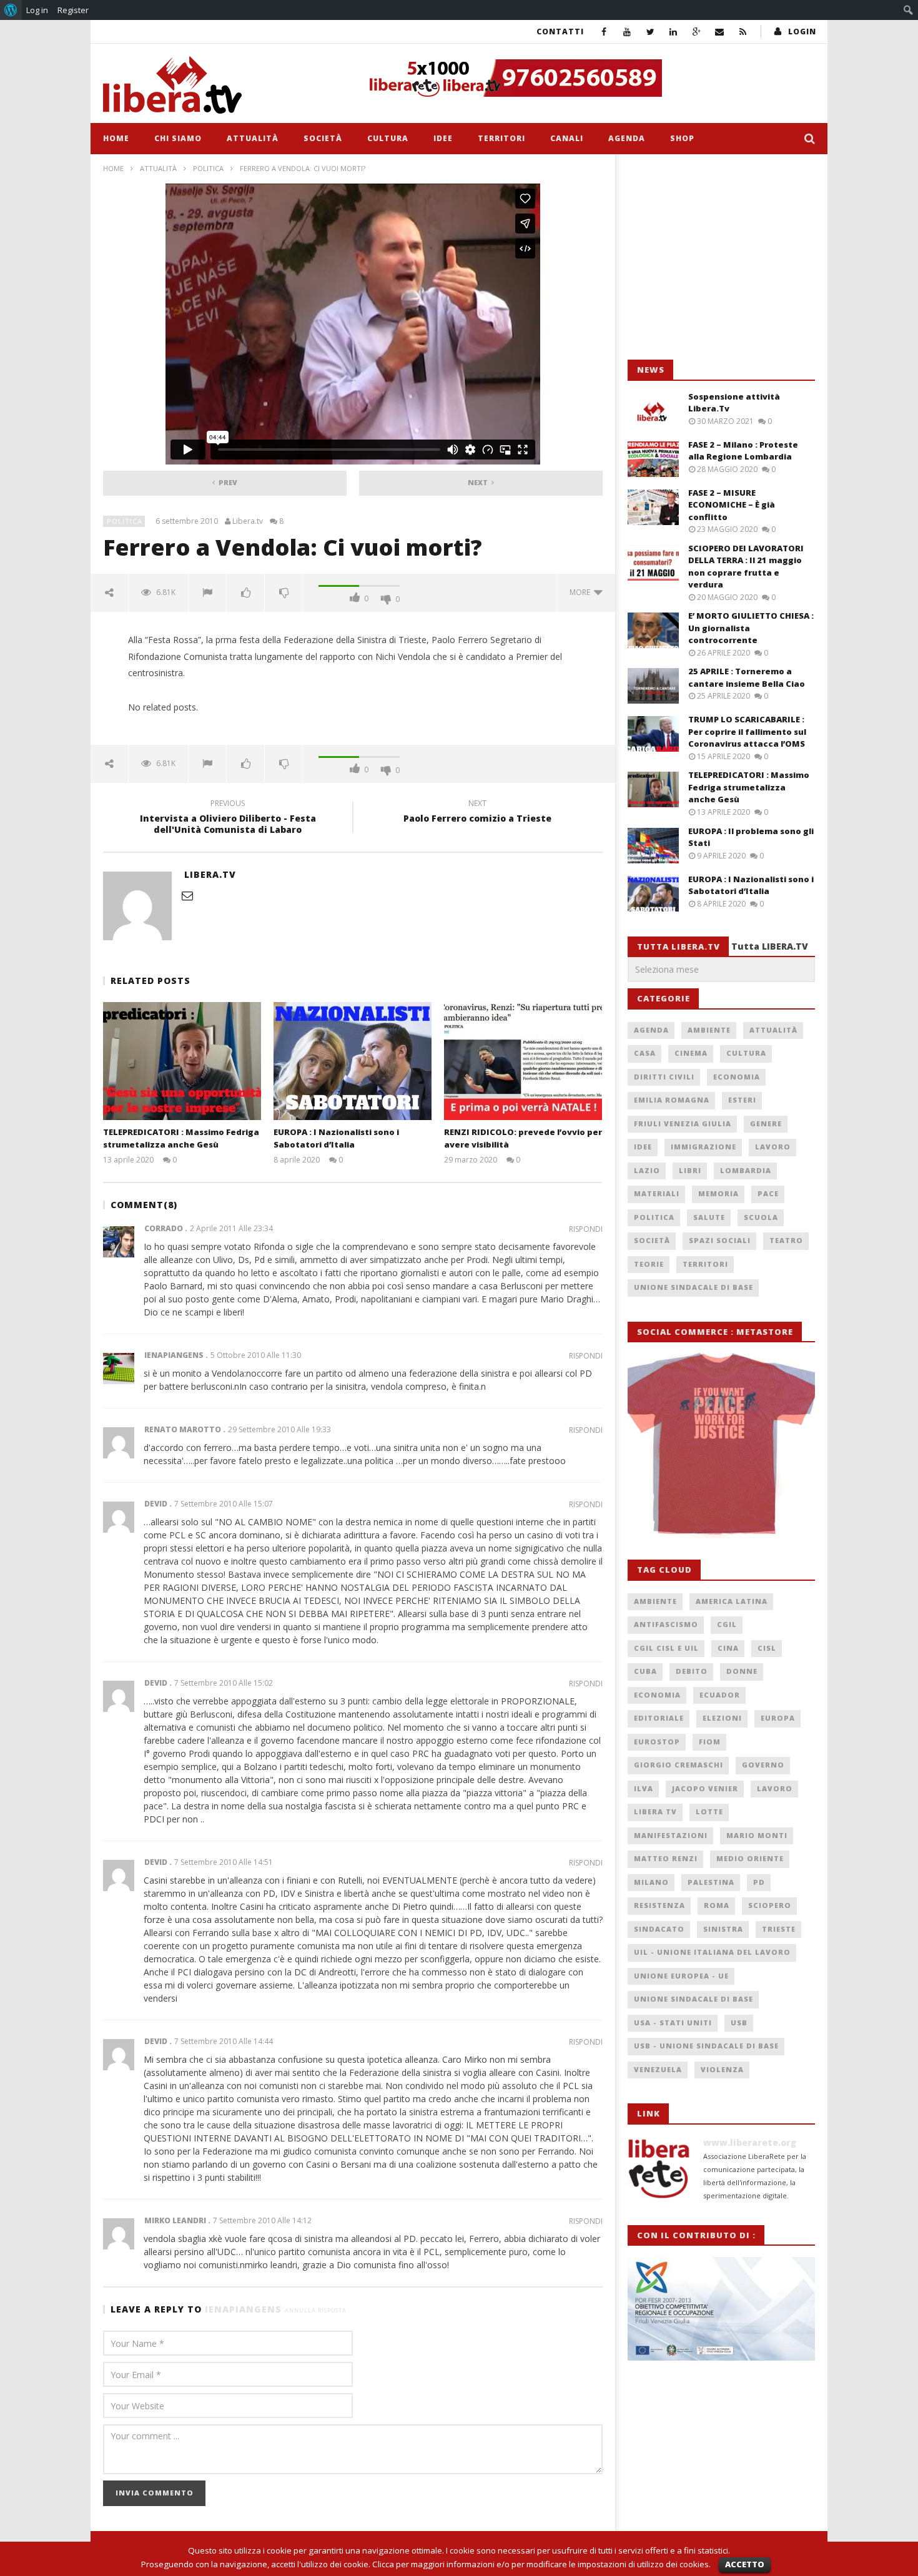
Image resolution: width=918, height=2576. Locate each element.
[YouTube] (627, 32)
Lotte (709, 1812)
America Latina (732, 1601)
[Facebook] (604, 32)
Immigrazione (703, 1147)
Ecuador (720, 1695)
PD (759, 1882)
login (802, 32)
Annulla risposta (316, 2310)
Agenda (627, 138)
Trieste (779, 1929)
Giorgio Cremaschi (679, 1765)
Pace (768, 1193)
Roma (717, 1905)
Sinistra (723, 1929)
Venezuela (658, 2069)
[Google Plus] (697, 32)
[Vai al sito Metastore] (721, 1444)
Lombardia (746, 1170)
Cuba (645, 1671)
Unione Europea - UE (681, 1976)
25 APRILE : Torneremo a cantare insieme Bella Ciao (747, 677)
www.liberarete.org (750, 2142)
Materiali (657, 1193)
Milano (651, 1882)
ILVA (644, 1788)
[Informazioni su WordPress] (11, 10)
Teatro (786, 1240)
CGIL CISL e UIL (666, 1648)
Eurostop (657, 1742)
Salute (709, 1217)
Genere (766, 1123)
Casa (645, 1053)
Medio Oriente (750, 1858)
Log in (37, 10)
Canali (567, 138)
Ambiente (709, 1030)
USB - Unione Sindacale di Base (706, 2046)
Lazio (647, 1170)
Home (116, 138)
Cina (728, 1648)
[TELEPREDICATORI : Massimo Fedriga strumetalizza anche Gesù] (182, 1061)
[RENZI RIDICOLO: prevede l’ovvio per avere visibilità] (523, 1061)
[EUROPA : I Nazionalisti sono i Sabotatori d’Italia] (353, 1061)
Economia (737, 1077)
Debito (692, 1671)
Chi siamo (178, 138)
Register (73, 10)
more (582, 592)
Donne (742, 1671)
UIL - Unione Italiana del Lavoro (712, 1952)
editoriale (659, 1718)
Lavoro (773, 1147)
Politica (208, 168)
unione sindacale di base (693, 1999)
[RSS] (743, 32)
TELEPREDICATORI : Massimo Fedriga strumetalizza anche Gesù (181, 1138)
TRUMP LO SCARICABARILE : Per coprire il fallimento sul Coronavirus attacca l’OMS (747, 731)
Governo (763, 1765)
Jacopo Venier (705, 1788)
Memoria (718, 1193)
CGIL (727, 1624)
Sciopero (770, 1905)
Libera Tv (655, 1812)
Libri (690, 1170)
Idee (443, 138)
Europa (778, 1718)
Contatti (560, 32)
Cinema (691, 1053)
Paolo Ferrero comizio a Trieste (477, 813)
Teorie (649, 1264)
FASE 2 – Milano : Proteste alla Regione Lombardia (743, 451)
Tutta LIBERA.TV (770, 946)
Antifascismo (666, 1624)
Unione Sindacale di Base (693, 1287)
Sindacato (659, 1929)
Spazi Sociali (720, 1240)
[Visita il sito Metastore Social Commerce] (588, 78)
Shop (682, 138)
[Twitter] (650, 32)
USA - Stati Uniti (673, 2023)
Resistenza (659, 1905)
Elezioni (722, 1718)
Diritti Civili (664, 1077)
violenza (722, 2069)
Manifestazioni (671, 1835)
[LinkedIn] (674, 32)
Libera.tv (248, 521)
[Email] (720, 32)
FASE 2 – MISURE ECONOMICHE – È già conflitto (732, 505)
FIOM (710, 1742)
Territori (501, 138)
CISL (767, 1648)
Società (323, 138)
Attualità (253, 138)
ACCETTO (745, 2564)
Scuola (761, 1217)
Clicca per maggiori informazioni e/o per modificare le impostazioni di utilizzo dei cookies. (541, 2564)
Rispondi (586, 1229)
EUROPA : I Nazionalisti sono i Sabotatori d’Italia (336, 1138)
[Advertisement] (721, 257)
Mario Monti (757, 1835)
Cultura (388, 138)
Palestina (711, 1882)
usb (739, 2023)
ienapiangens (243, 2309)
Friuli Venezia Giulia (683, 1123)
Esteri (742, 1100)
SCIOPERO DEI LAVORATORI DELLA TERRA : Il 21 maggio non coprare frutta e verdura (746, 567)
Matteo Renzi (666, 1858)
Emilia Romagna (672, 1100)
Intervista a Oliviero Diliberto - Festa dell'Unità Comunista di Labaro (228, 819)
